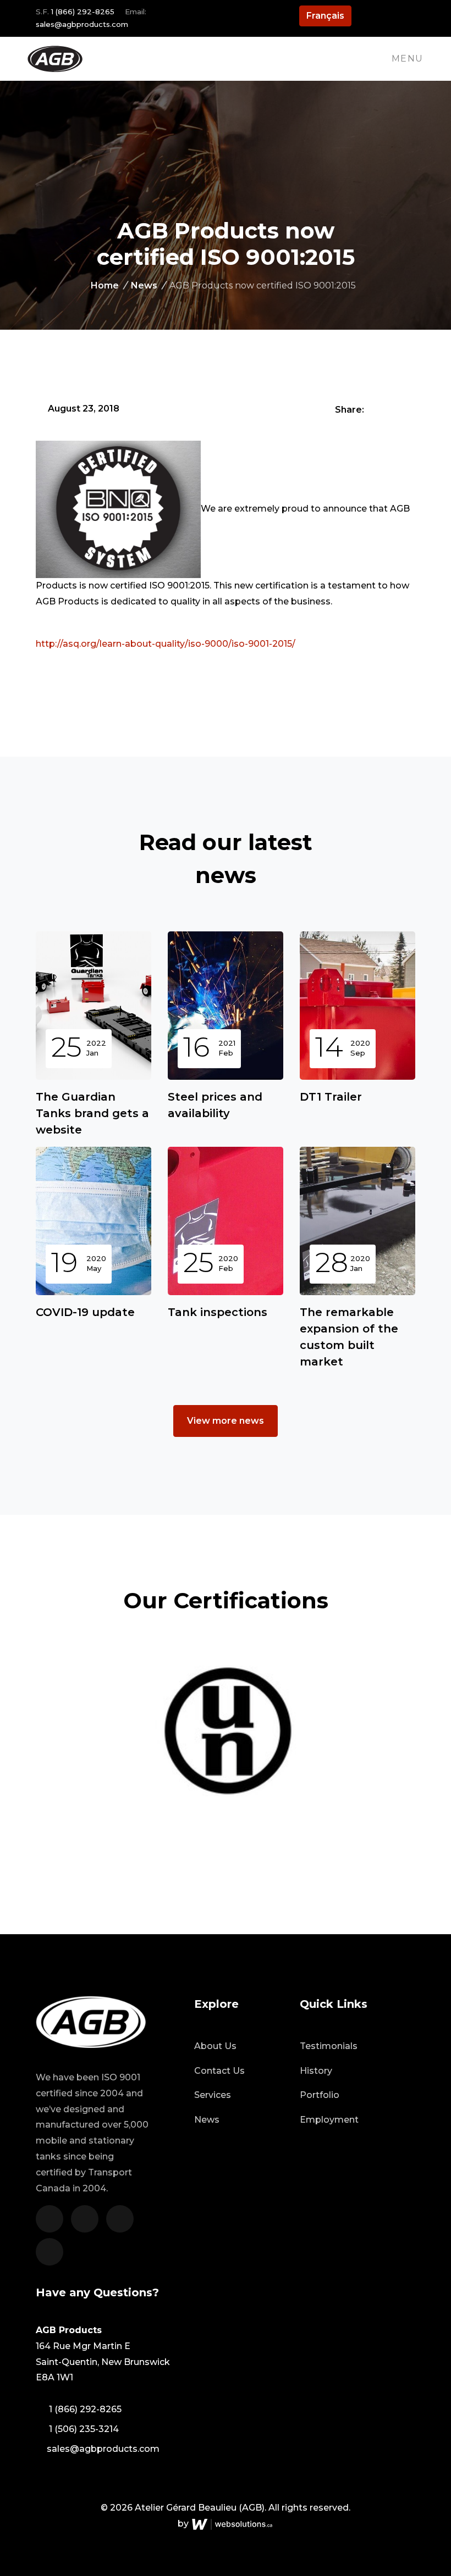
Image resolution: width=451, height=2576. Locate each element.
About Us (215, 2046)
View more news (226, 1421)
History (316, 2071)
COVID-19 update (85, 1312)
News (148, 285)
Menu (408, 59)
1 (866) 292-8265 (83, 12)
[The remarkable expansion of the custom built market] (358, 1221)
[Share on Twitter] (391, 409)
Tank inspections (218, 1312)
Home (109, 285)
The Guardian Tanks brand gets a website (92, 1113)
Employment (329, 2120)
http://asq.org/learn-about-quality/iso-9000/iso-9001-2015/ (167, 644)
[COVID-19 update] (94, 1221)
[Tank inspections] (226, 1221)
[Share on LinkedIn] (408, 409)
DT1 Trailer (331, 1097)
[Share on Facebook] (374, 409)
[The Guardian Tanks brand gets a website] (94, 1006)
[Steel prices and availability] (226, 1006)
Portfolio (320, 2095)
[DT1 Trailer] (358, 1006)
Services (213, 2095)
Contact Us (219, 2071)
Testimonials (329, 2046)
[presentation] (411, 1722)
